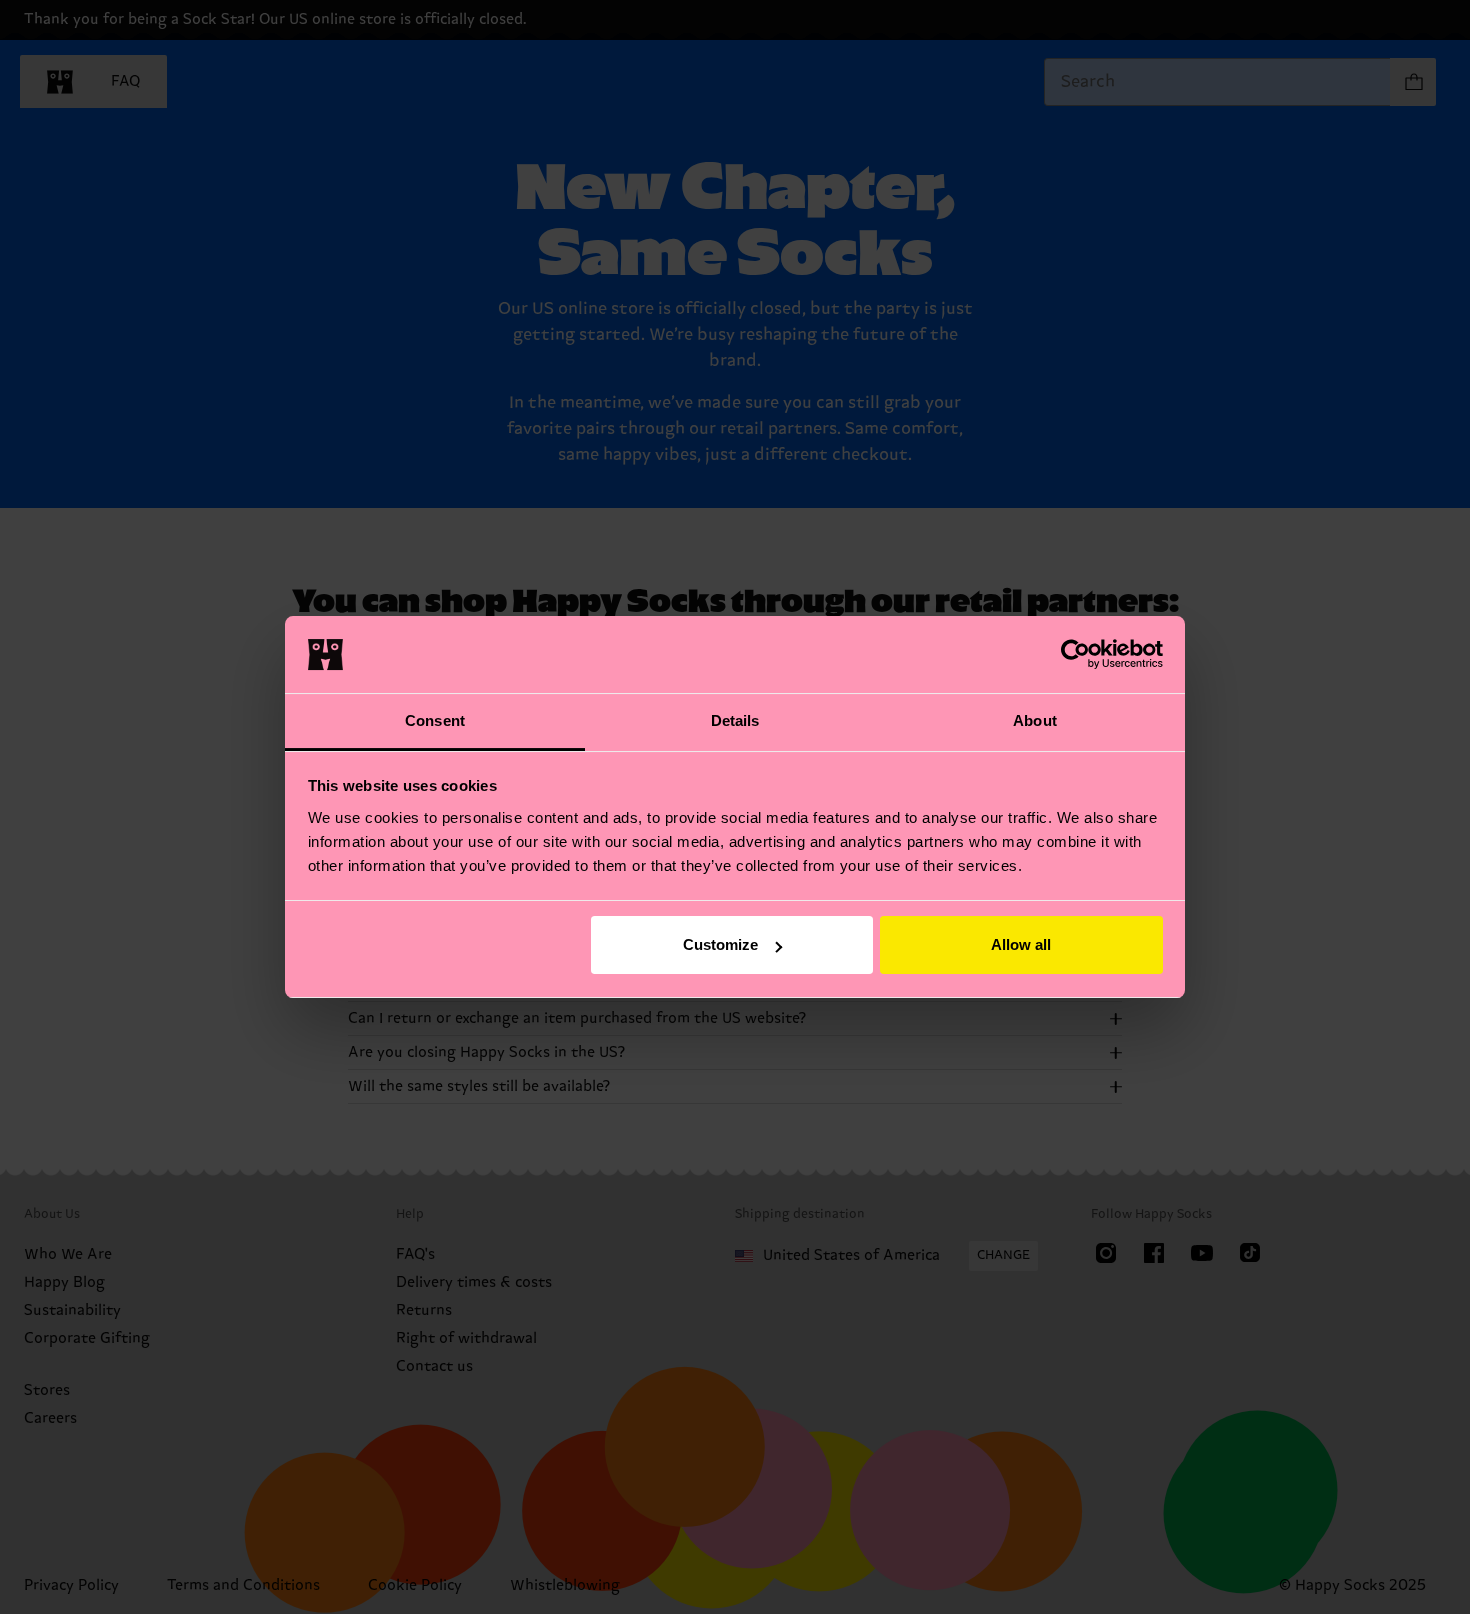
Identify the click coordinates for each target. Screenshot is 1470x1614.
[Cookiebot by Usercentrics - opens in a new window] (1075, 654)
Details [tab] (735, 720)
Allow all (1021, 944)
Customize (720, 944)
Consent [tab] (435, 720)
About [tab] (1035, 720)
